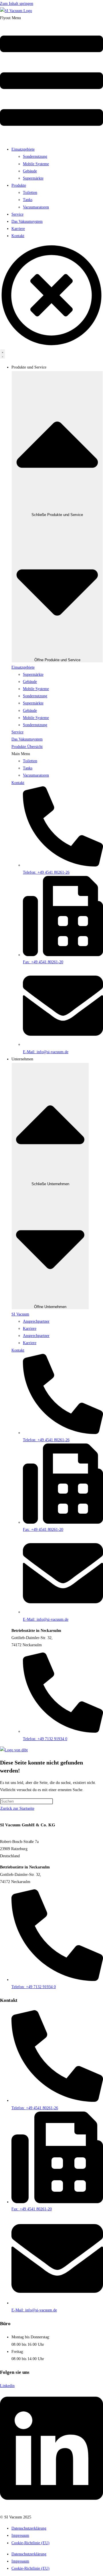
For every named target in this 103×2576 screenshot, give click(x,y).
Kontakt (18, 236)
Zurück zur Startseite (17, 1808)
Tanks (28, 200)
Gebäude (30, 171)
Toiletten (30, 193)
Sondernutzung (35, 156)
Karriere (18, 229)
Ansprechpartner (36, 1321)
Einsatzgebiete (23, 149)
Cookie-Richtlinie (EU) (30, 2543)
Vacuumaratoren (36, 207)
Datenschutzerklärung (29, 2528)
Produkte (19, 185)
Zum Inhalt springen (17, 4)
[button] (51, 78)
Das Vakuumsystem (27, 221)
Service (17, 214)
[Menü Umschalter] (3, 354)
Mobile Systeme (36, 164)
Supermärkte (33, 178)
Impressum (20, 2535)
